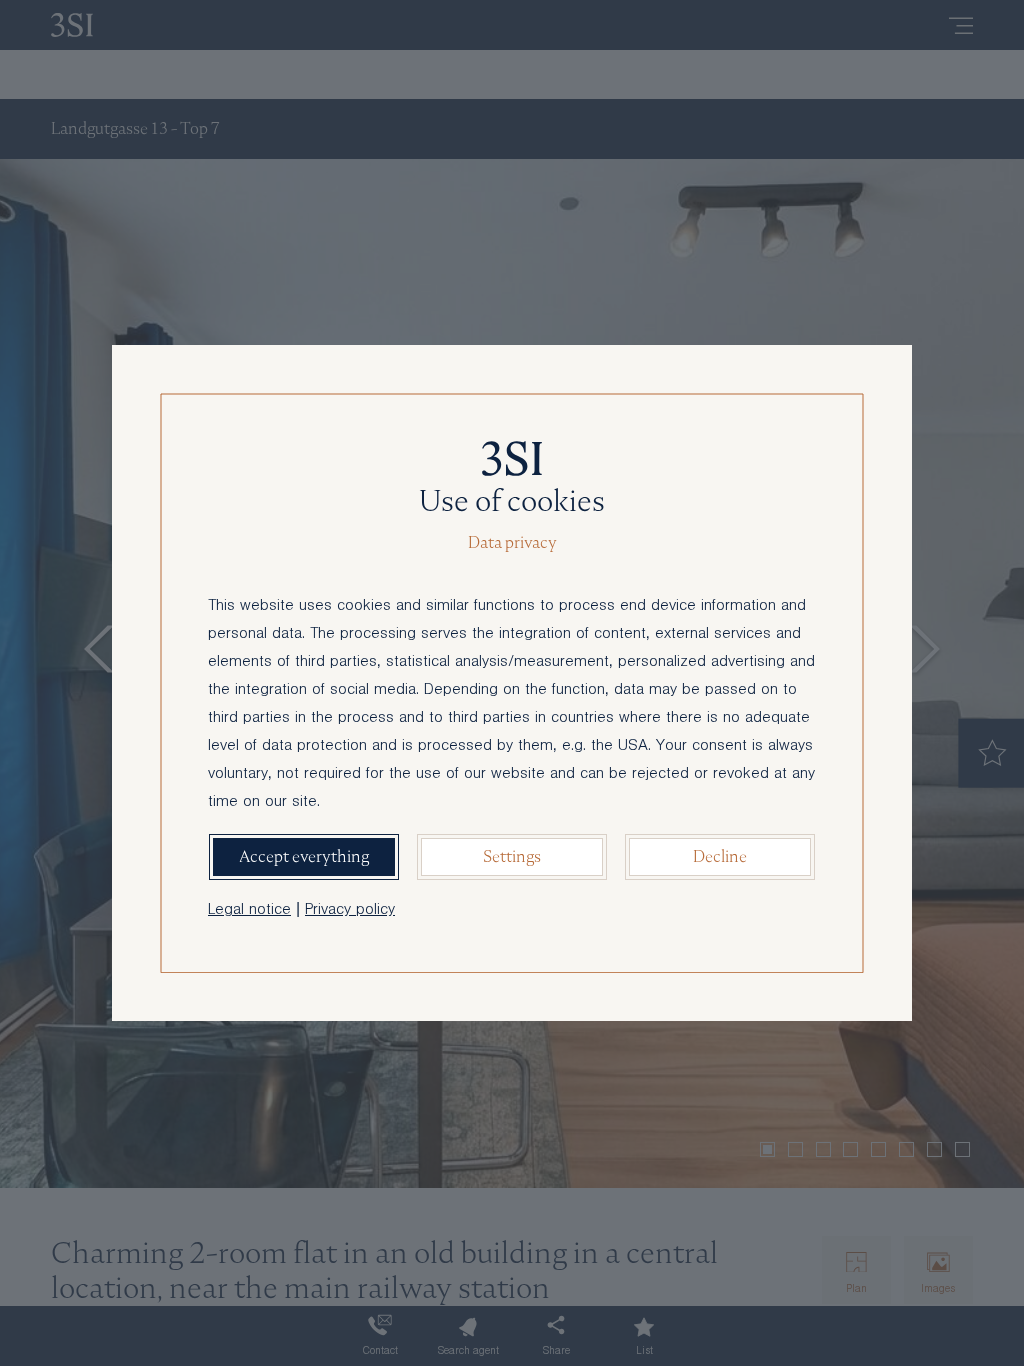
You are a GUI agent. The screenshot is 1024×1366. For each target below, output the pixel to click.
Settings (512, 856)
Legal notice (249, 911)
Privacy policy (350, 911)
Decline (720, 856)
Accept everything (304, 856)
